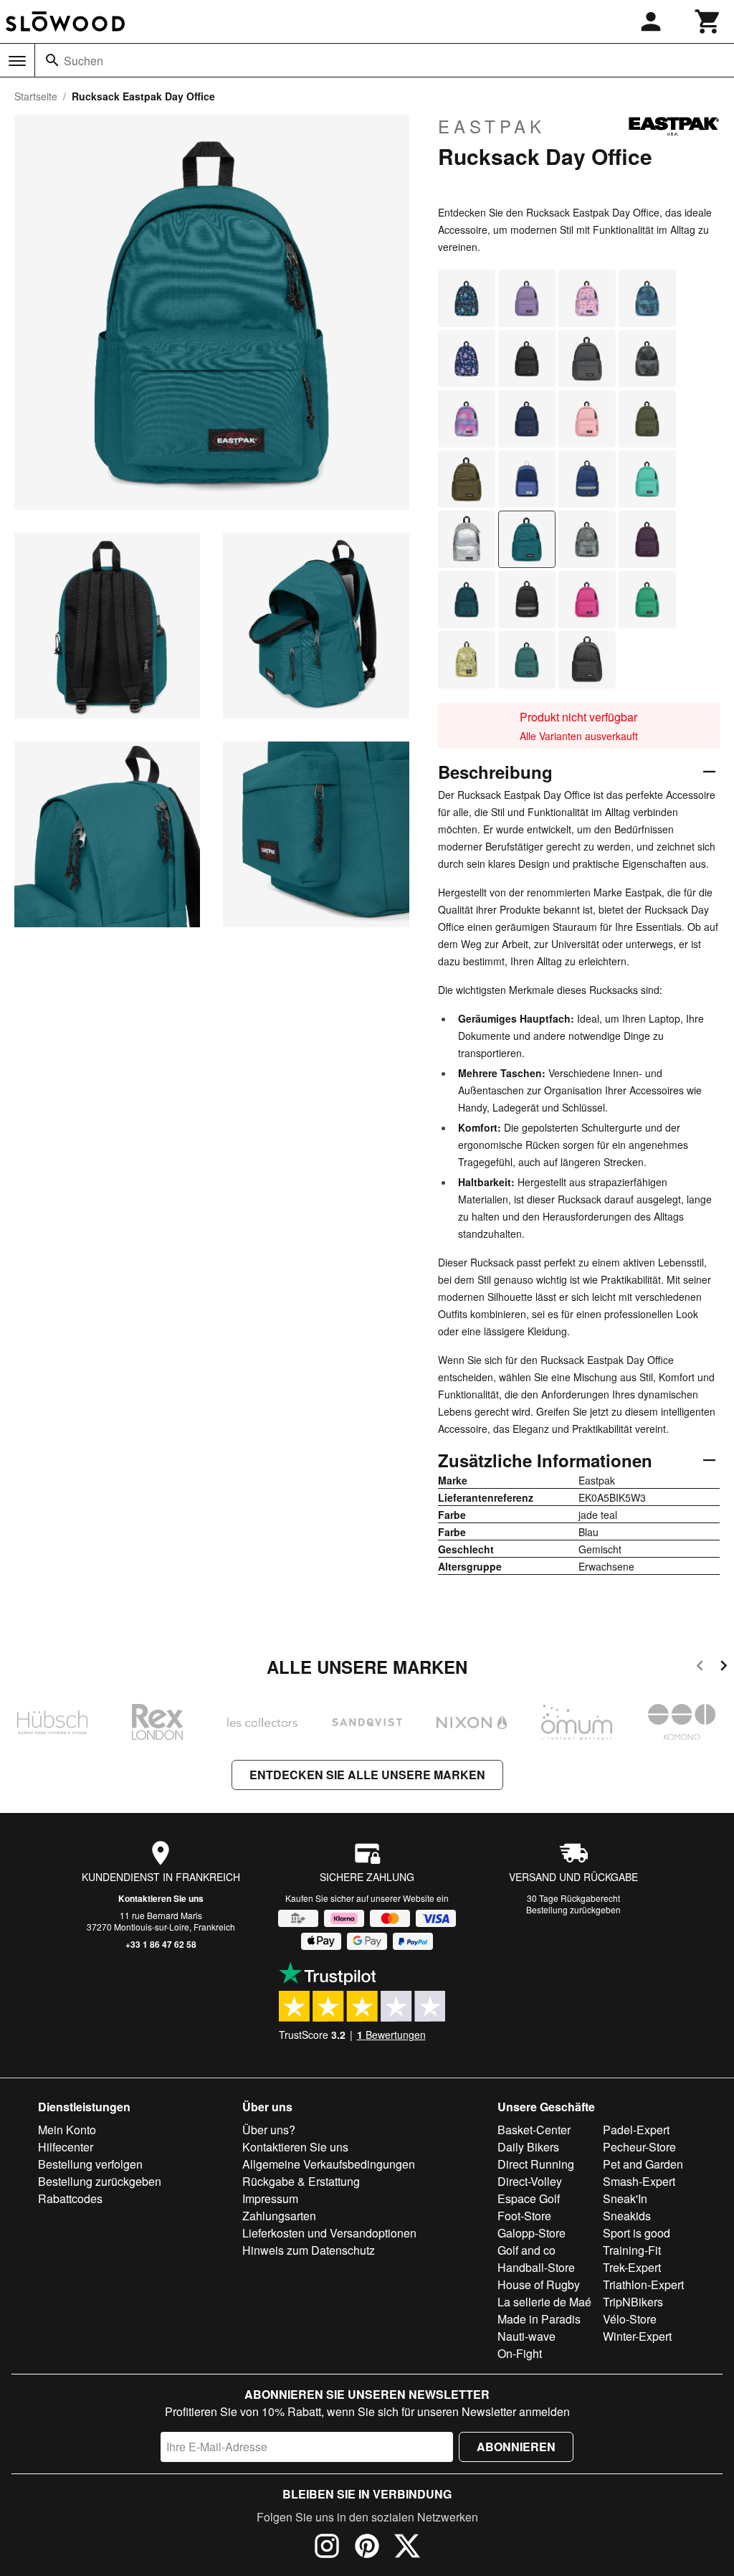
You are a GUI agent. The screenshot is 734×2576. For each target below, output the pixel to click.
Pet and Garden (643, 2164)
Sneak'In (625, 2198)
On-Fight (520, 2353)
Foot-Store (524, 2216)
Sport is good (637, 2233)
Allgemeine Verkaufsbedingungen (329, 2164)
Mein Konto (67, 2130)
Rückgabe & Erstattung (301, 2181)
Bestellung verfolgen (90, 2164)
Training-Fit (632, 2250)
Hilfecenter (66, 2147)
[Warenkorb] (708, 22)
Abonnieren (516, 2447)
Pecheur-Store (639, 2147)
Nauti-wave (526, 2336)
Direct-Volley (530, 2181)
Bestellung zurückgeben (573, 1909)
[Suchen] (52, 60)
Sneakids (627, 2216)
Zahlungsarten (279, 2216)
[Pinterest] (367, 2548)
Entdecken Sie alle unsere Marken (367, 1775)
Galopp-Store (532, 2233)
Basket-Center (534, 2130)
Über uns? (269, 2130)
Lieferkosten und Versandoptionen (329, 2233)
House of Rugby (539, 2284)
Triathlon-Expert (643, 2284)
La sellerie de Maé (544, 2302)
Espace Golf (529, 2198)
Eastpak (492, 126)
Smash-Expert (639, 2181)
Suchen (84, 61)
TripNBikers (633, 2302)
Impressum (270, 2198)
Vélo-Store (630, 2319)
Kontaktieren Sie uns (161, 1898)
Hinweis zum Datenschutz (309, 2250)
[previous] (700, 1668)
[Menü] (17, 61)
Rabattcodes (70, 2198)
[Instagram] (327, 2548)
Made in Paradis (539, 2319)
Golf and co (526, 2250)
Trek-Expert (632, 2267)
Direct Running (536, 2164)
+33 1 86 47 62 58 (161, 1944)
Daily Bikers (528, 2147)
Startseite (36, 96)
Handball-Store (536, 2267)
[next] (724, 1668)
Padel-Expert (636, 2130)
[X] (407, 2548)
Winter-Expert (637, 2336)
